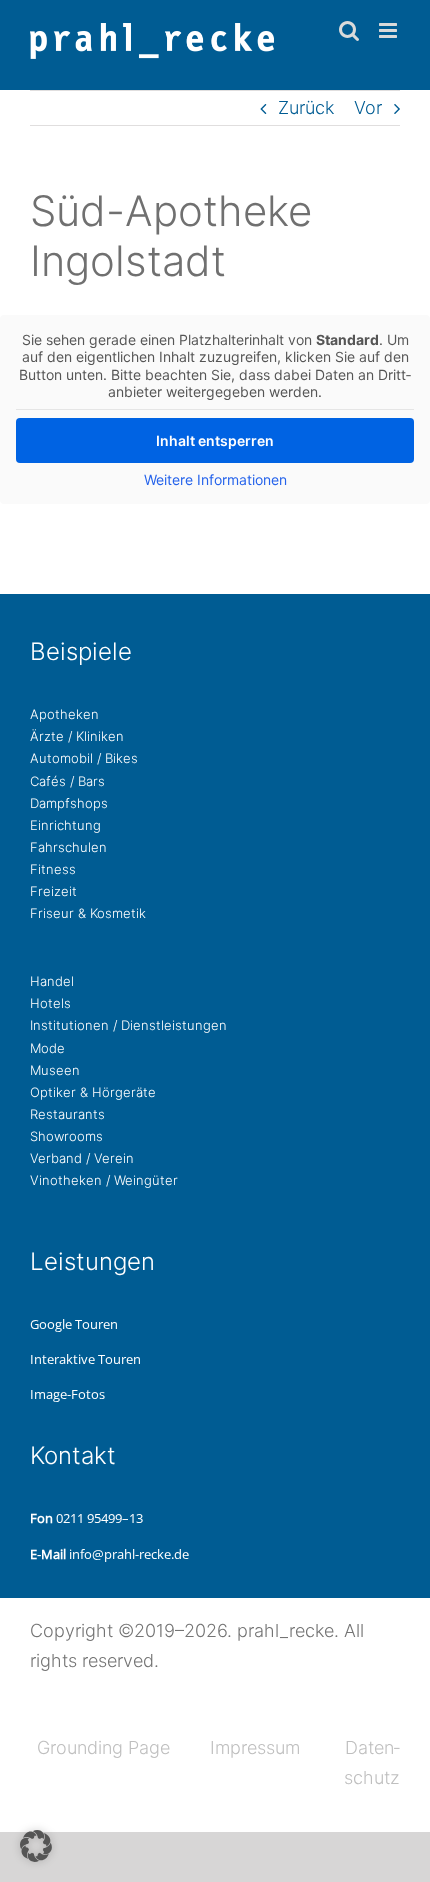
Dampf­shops (69, 803)
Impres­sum (255, 1747)
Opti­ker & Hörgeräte (93, 1092)
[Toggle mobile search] (349, 30)
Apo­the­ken (64, 714)
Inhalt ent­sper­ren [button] (215, 440)
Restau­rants (67, 1114)
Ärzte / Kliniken (77, 736)
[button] (36, 1846)
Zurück (306, 107)
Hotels (50, 1003)
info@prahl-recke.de (129, 1554)
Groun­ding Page (103, 1747)
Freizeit (53, 891)
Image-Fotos (67, 1394)
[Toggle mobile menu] (389, 30)
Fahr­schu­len (68, 847)
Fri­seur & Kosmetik (88, 913)
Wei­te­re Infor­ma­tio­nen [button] (215, 479)
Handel (52, 981)
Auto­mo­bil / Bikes (84, 758)
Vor (368, 107)
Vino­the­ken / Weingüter (104, 1180)
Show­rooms (66, 1136)
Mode (47, 1048)
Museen (55, 1070)
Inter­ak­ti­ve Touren (85, 1359)
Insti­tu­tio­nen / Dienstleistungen (128, 1025)
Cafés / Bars (67, 781)
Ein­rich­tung (65, 825)
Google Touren (74, 1324)
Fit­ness (53, 869)
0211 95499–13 (99, 1518)
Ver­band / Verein (82, 1158)
